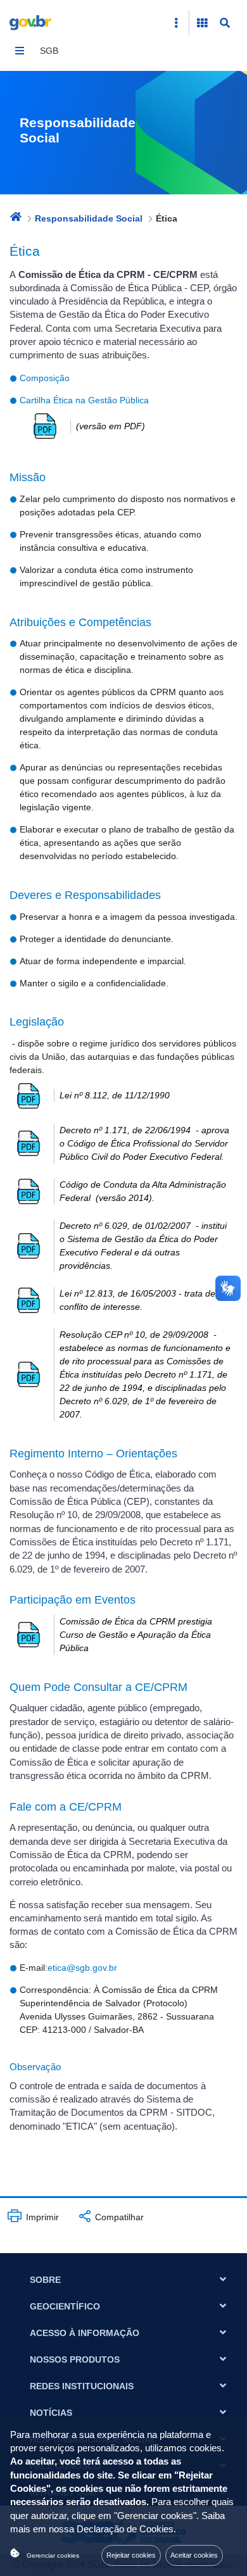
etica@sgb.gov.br (82, 1968)
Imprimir (41, 2217)
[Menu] (20, 51)
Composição (45, 378)
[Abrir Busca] (225, 23)
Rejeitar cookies (131, 2555)
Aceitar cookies (194, 2555)
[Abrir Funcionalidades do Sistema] (202, 23)
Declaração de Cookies (125, 2529)
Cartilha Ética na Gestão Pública (85, 400)
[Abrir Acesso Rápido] (176, 23)
